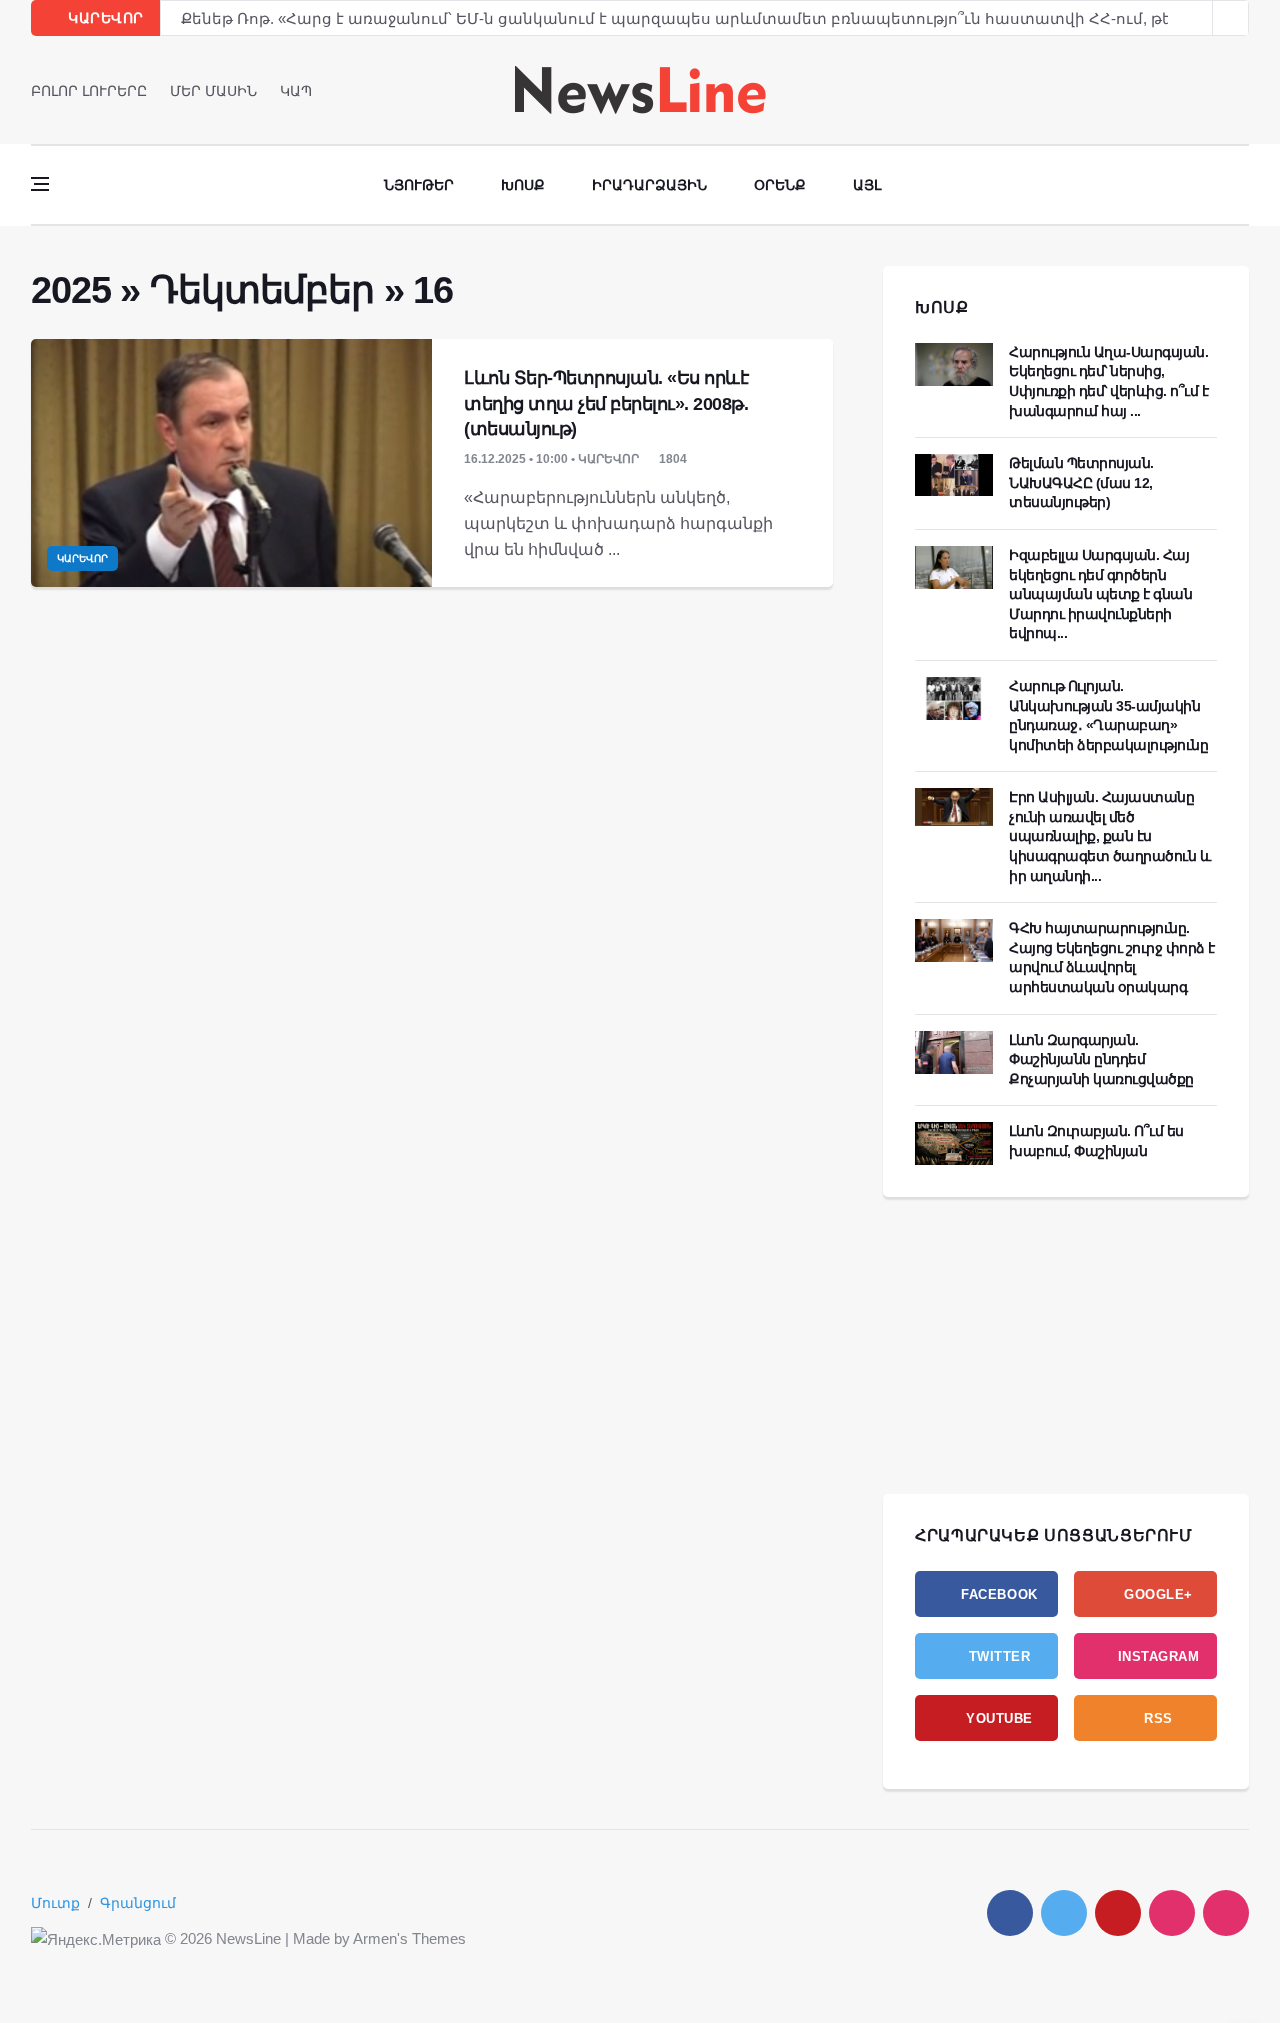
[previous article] (1231, 18)
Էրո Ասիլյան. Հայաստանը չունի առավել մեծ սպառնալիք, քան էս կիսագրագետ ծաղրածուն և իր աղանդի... (1109, 836)
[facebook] (1186, 90)
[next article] (1195, 18)
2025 (70, 290)
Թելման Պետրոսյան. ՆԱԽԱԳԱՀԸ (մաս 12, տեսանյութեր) (1081, 482)
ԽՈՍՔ (942, 307)
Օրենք (780, 185)
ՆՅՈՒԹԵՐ (419, 185)
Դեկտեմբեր (262, 290)
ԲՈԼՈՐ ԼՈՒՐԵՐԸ (89, 91)
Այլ (867, 185)
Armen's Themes (409, 1938)
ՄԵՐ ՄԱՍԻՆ (213, 91)
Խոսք (523, 185)
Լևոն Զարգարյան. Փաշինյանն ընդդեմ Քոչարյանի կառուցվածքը (1101, 1059)
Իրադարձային (649, 185)
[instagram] (1172, 1913)
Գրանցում (138, 1903)
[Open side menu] (40, 184)
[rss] (1226, 1913)
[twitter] (1214, 90)
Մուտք (55, 1903)
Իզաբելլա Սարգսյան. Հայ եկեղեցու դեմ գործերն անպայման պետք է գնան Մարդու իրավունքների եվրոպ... (1100, 594)
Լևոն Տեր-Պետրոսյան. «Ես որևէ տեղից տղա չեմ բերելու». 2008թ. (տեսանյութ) (606, 403)
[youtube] (1242, 90)
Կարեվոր (82, 558)
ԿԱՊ (296, 91)
